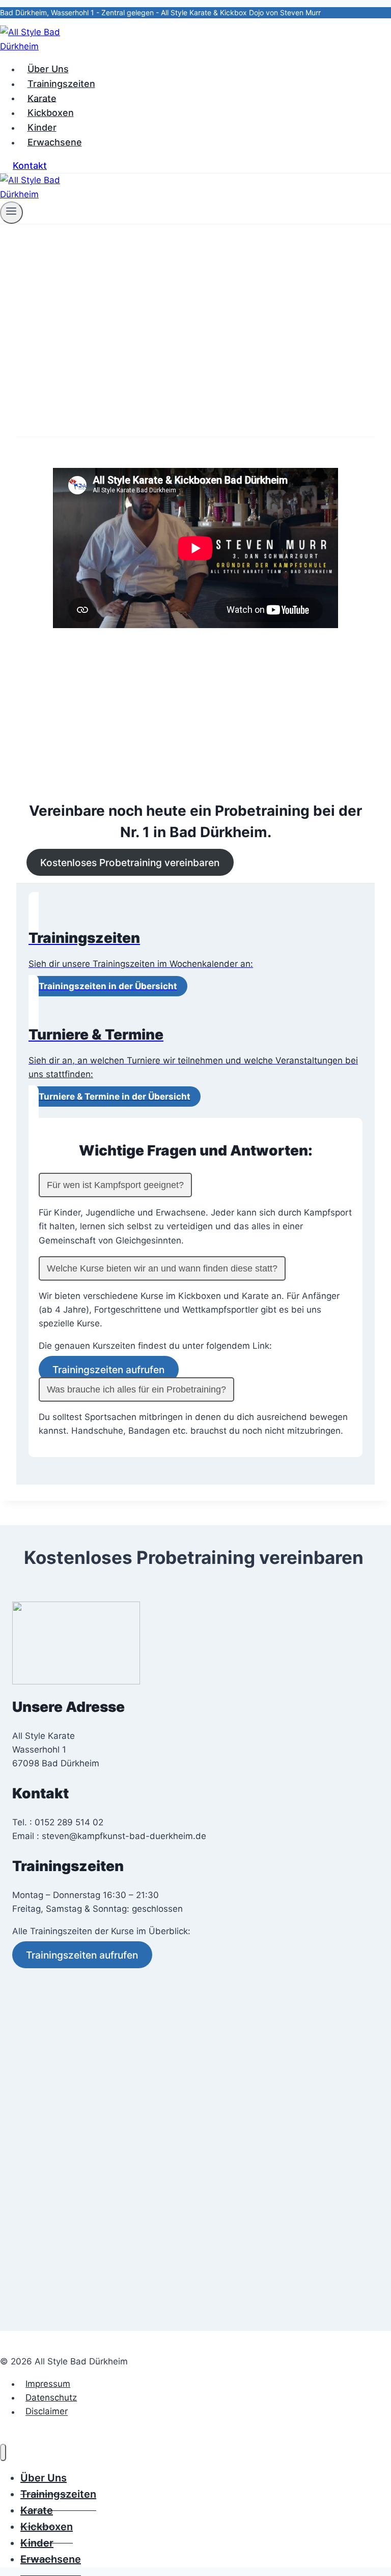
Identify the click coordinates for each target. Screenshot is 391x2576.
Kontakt (30, 166)
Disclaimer (47, 2412)
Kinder (42, 127)
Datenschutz (51, 2397)
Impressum (48, 2384)
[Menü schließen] (3, 2452)
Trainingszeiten (61, 84)
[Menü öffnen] (11, 213)
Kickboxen (51, 113)
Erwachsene (55, 142)
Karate (42, 98)
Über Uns (48, 69)
